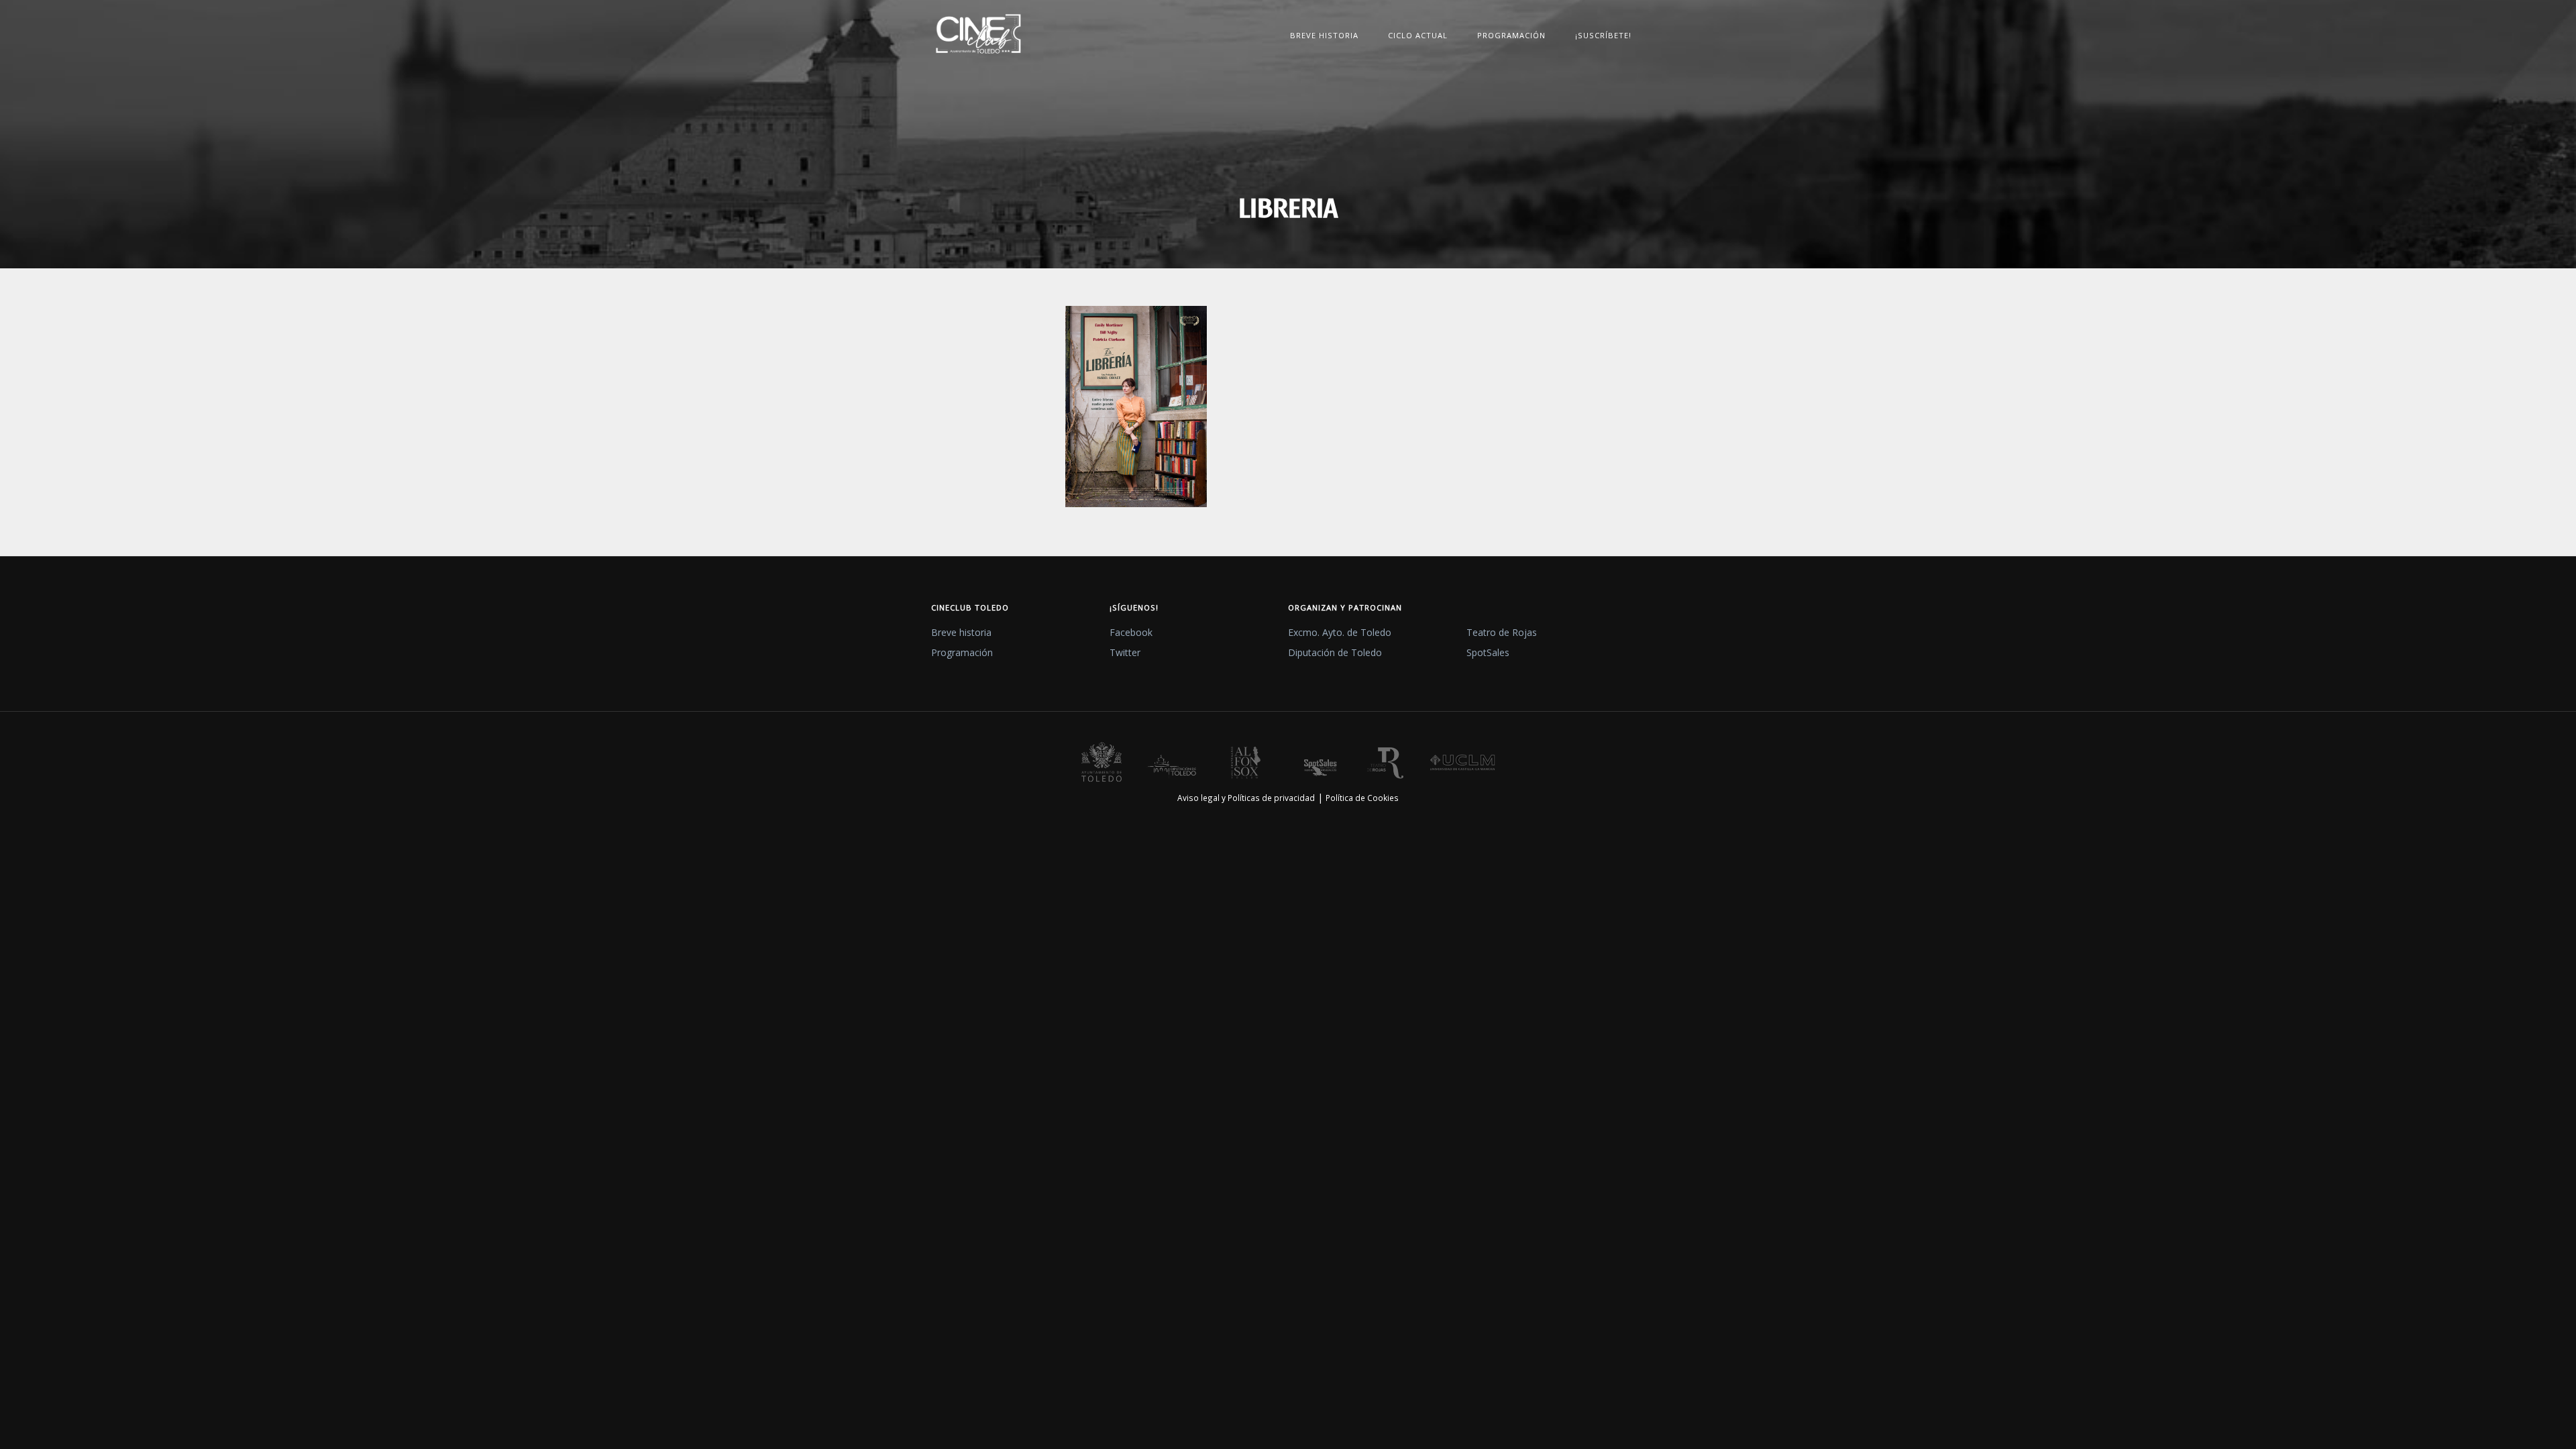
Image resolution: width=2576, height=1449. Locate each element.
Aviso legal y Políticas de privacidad (1246, 798)
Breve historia (1324, 35)
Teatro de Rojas (1502, 632)
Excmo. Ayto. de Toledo (1340, 632)
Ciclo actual (1418, 35)
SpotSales (1488, 652)
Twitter (1125, 652)
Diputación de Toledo (1335, 652)
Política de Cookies (1362, 798)
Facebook (1131, 632)
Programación (1511, 35)
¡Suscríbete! (1603, 35)
